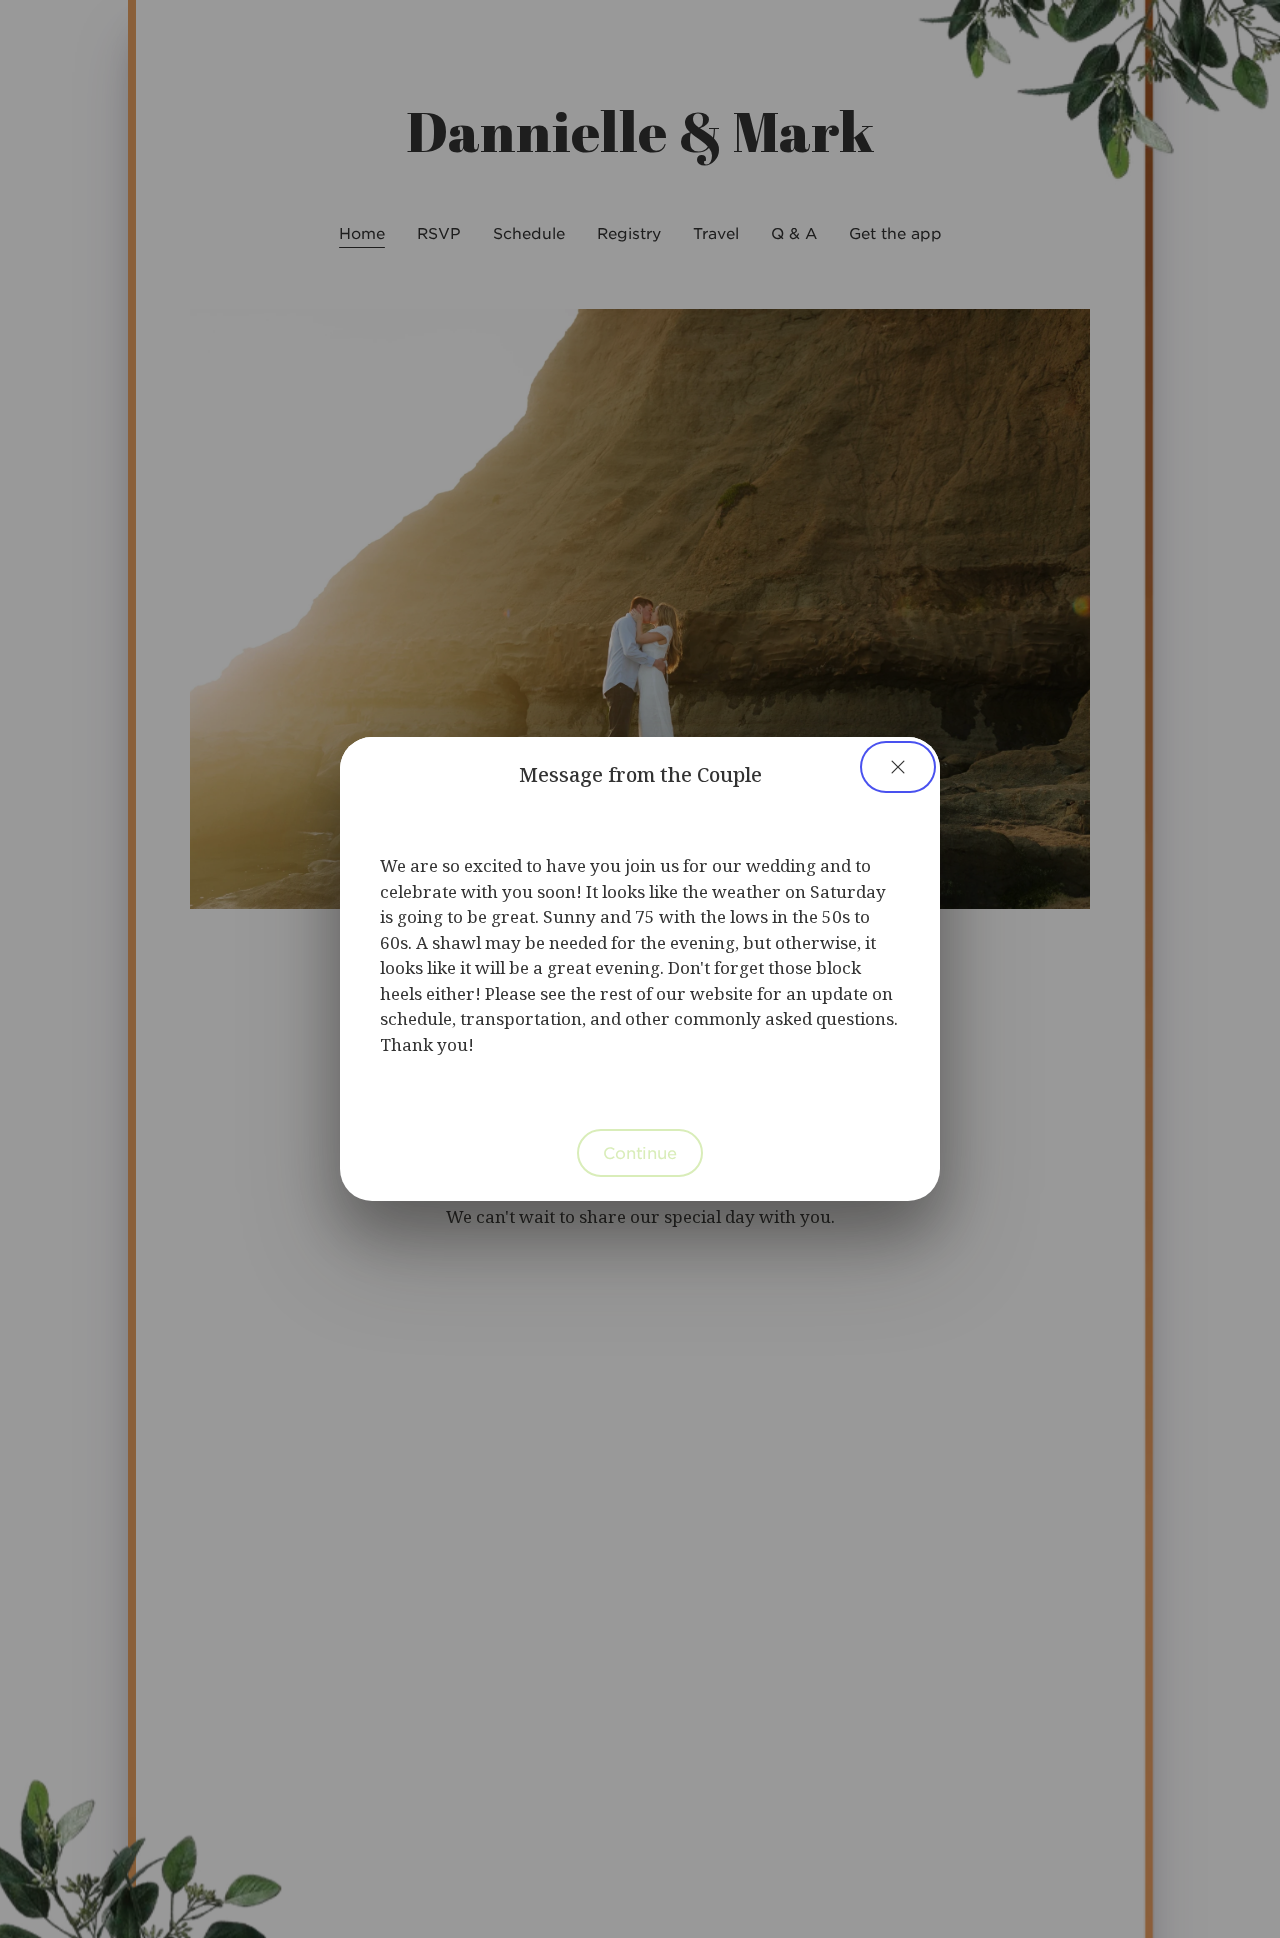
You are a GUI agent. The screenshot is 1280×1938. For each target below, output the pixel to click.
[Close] (898, 767)
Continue (640, 1152)
